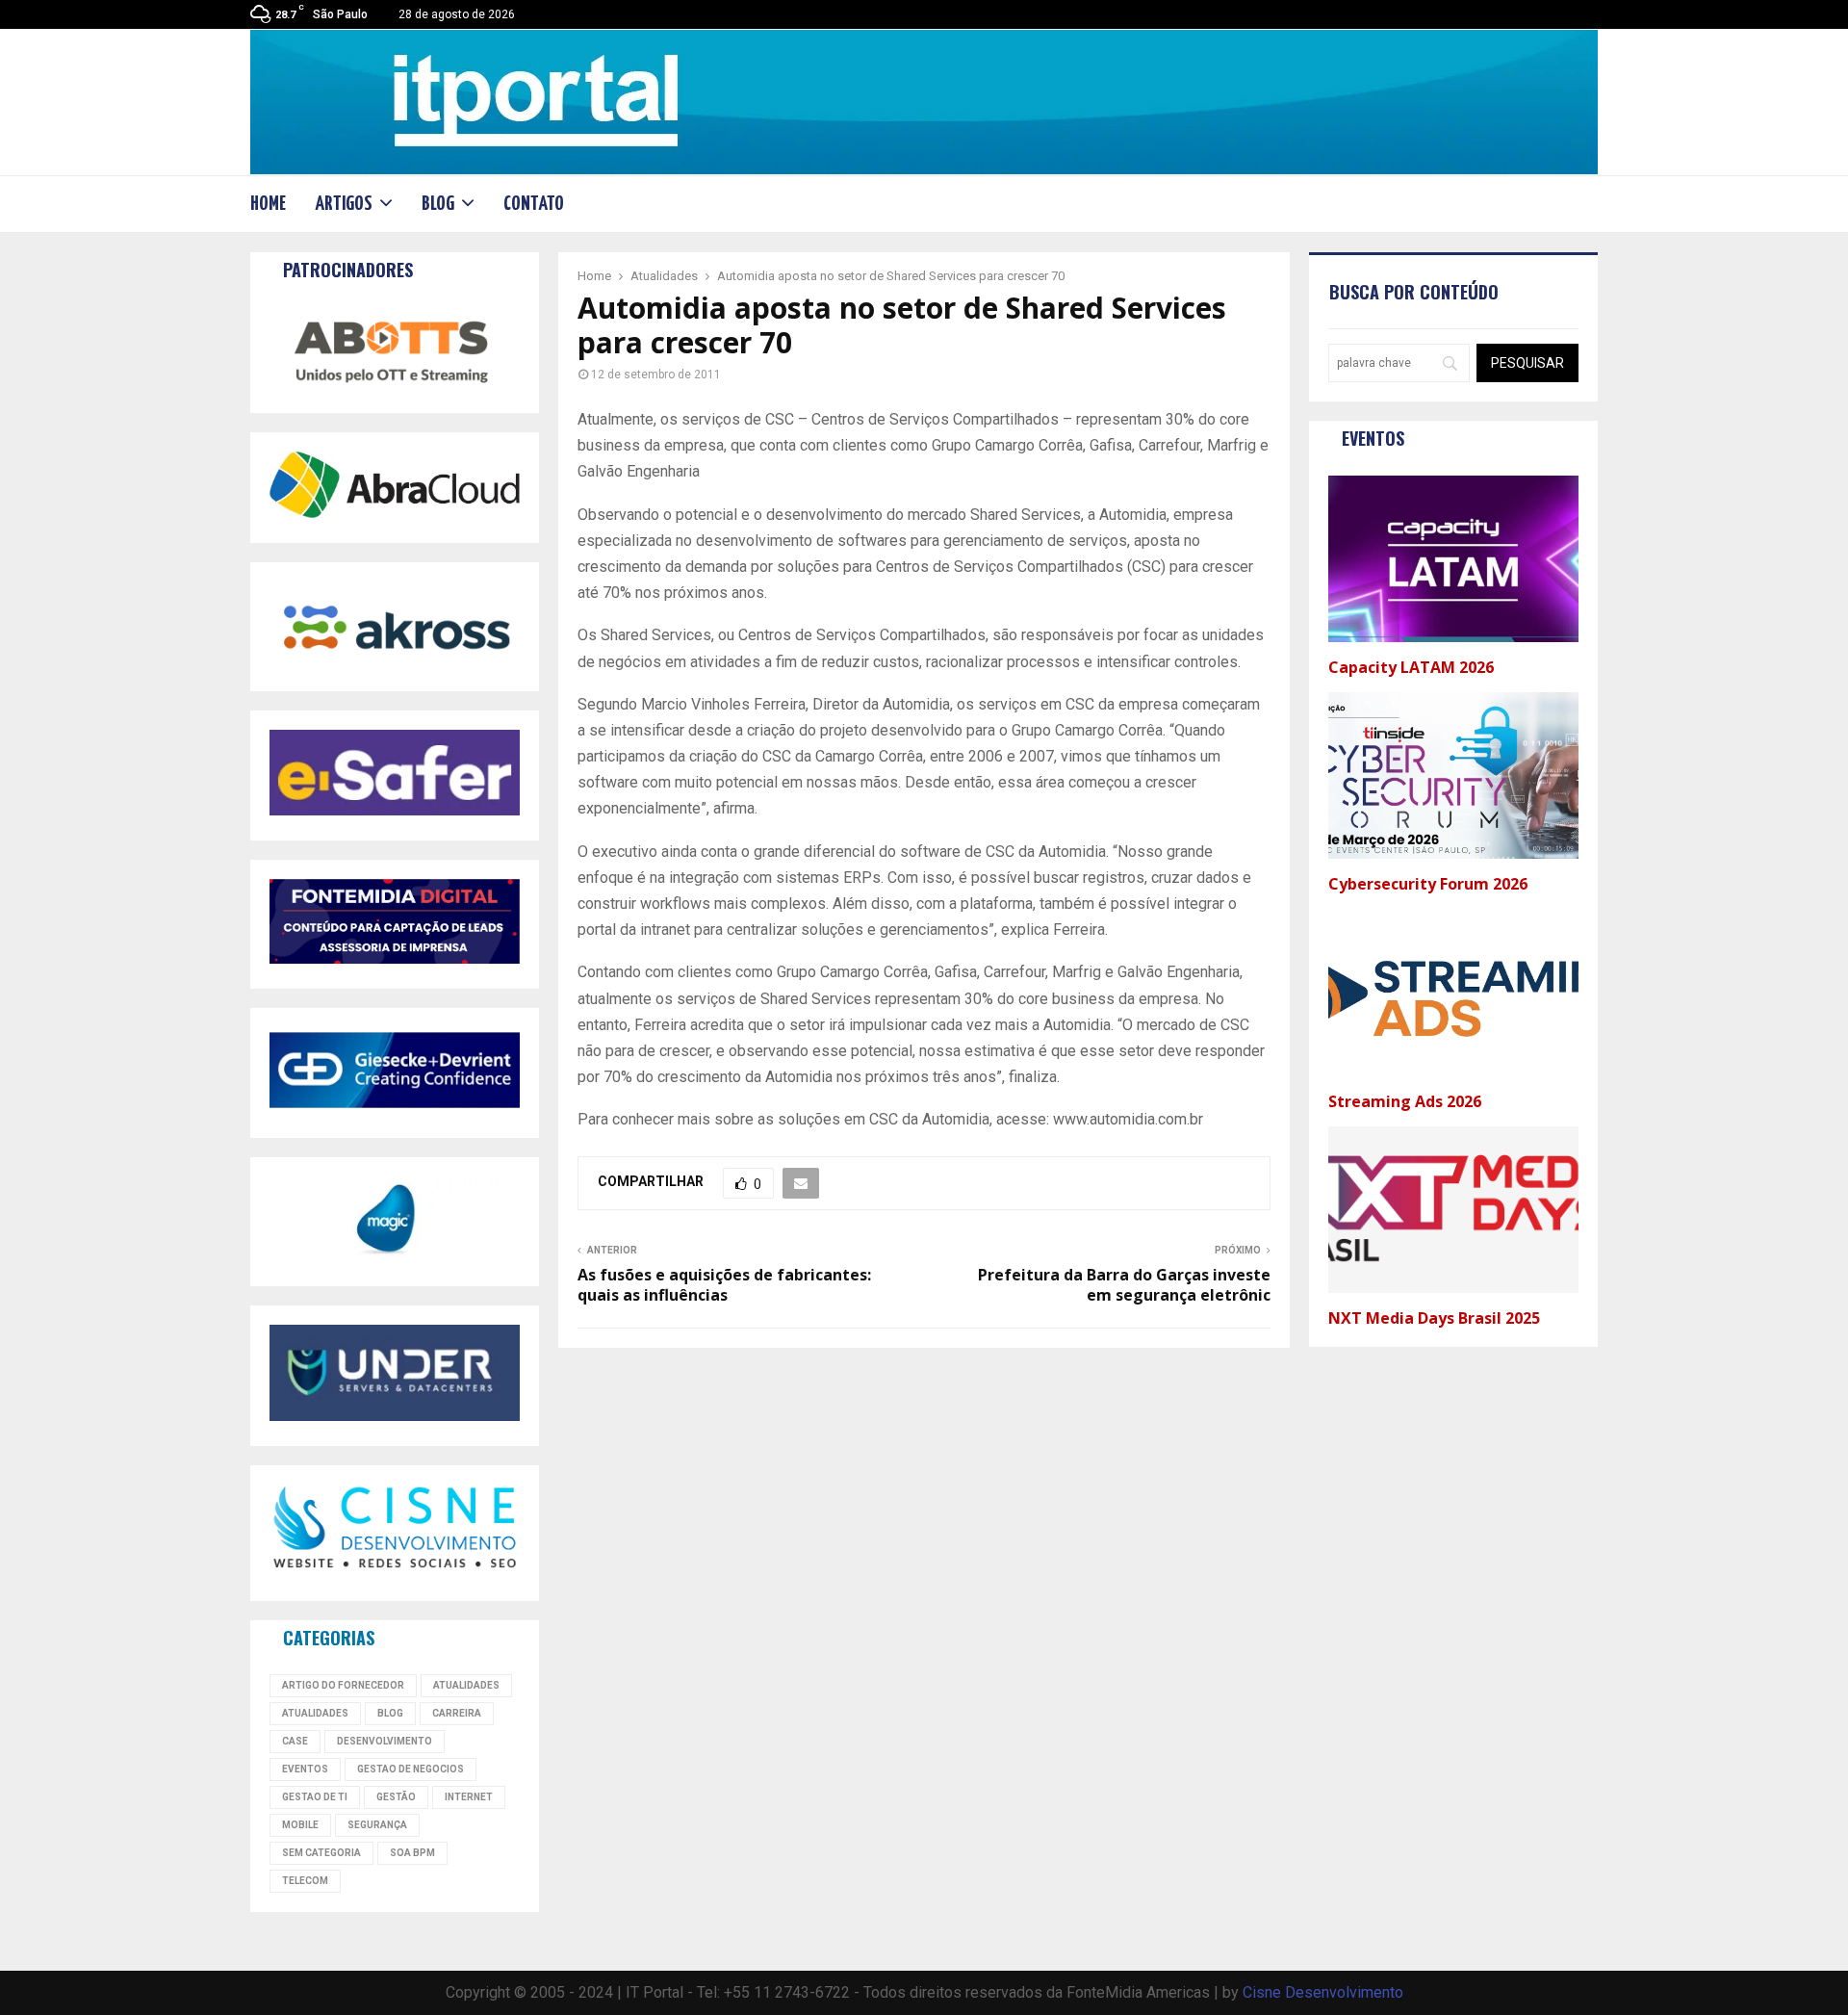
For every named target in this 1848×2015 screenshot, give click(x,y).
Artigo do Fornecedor (343, 1685)
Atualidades (466, 1685)
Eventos (305, 1769)
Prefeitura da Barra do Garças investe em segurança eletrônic (1124, 1285)
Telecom (305, 1881)
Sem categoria (321, 1853)
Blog (438, 204)
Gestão (396, 1797)
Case (295, 1741)
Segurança (377, 1825)
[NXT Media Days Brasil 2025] (1453, 1210)
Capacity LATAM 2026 (1411, 667)
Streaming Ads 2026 (1405, 1101)
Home (268, 204)
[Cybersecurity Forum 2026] (1453, 775)
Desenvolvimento (385, 1741)
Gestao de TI (315, 1797)
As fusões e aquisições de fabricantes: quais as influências (724, 1285)
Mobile (300, 1825)
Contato (534, 204)
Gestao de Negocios (411, 1769)
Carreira (457, 1713)
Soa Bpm (412, 1853)
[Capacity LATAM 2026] (1453, 559)
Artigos (344, 204)
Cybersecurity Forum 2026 (1430, 884)
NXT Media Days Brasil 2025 (1434, 1318)
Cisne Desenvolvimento (1323, 1992)
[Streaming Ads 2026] (1453, 992)
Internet (469, 1797)
